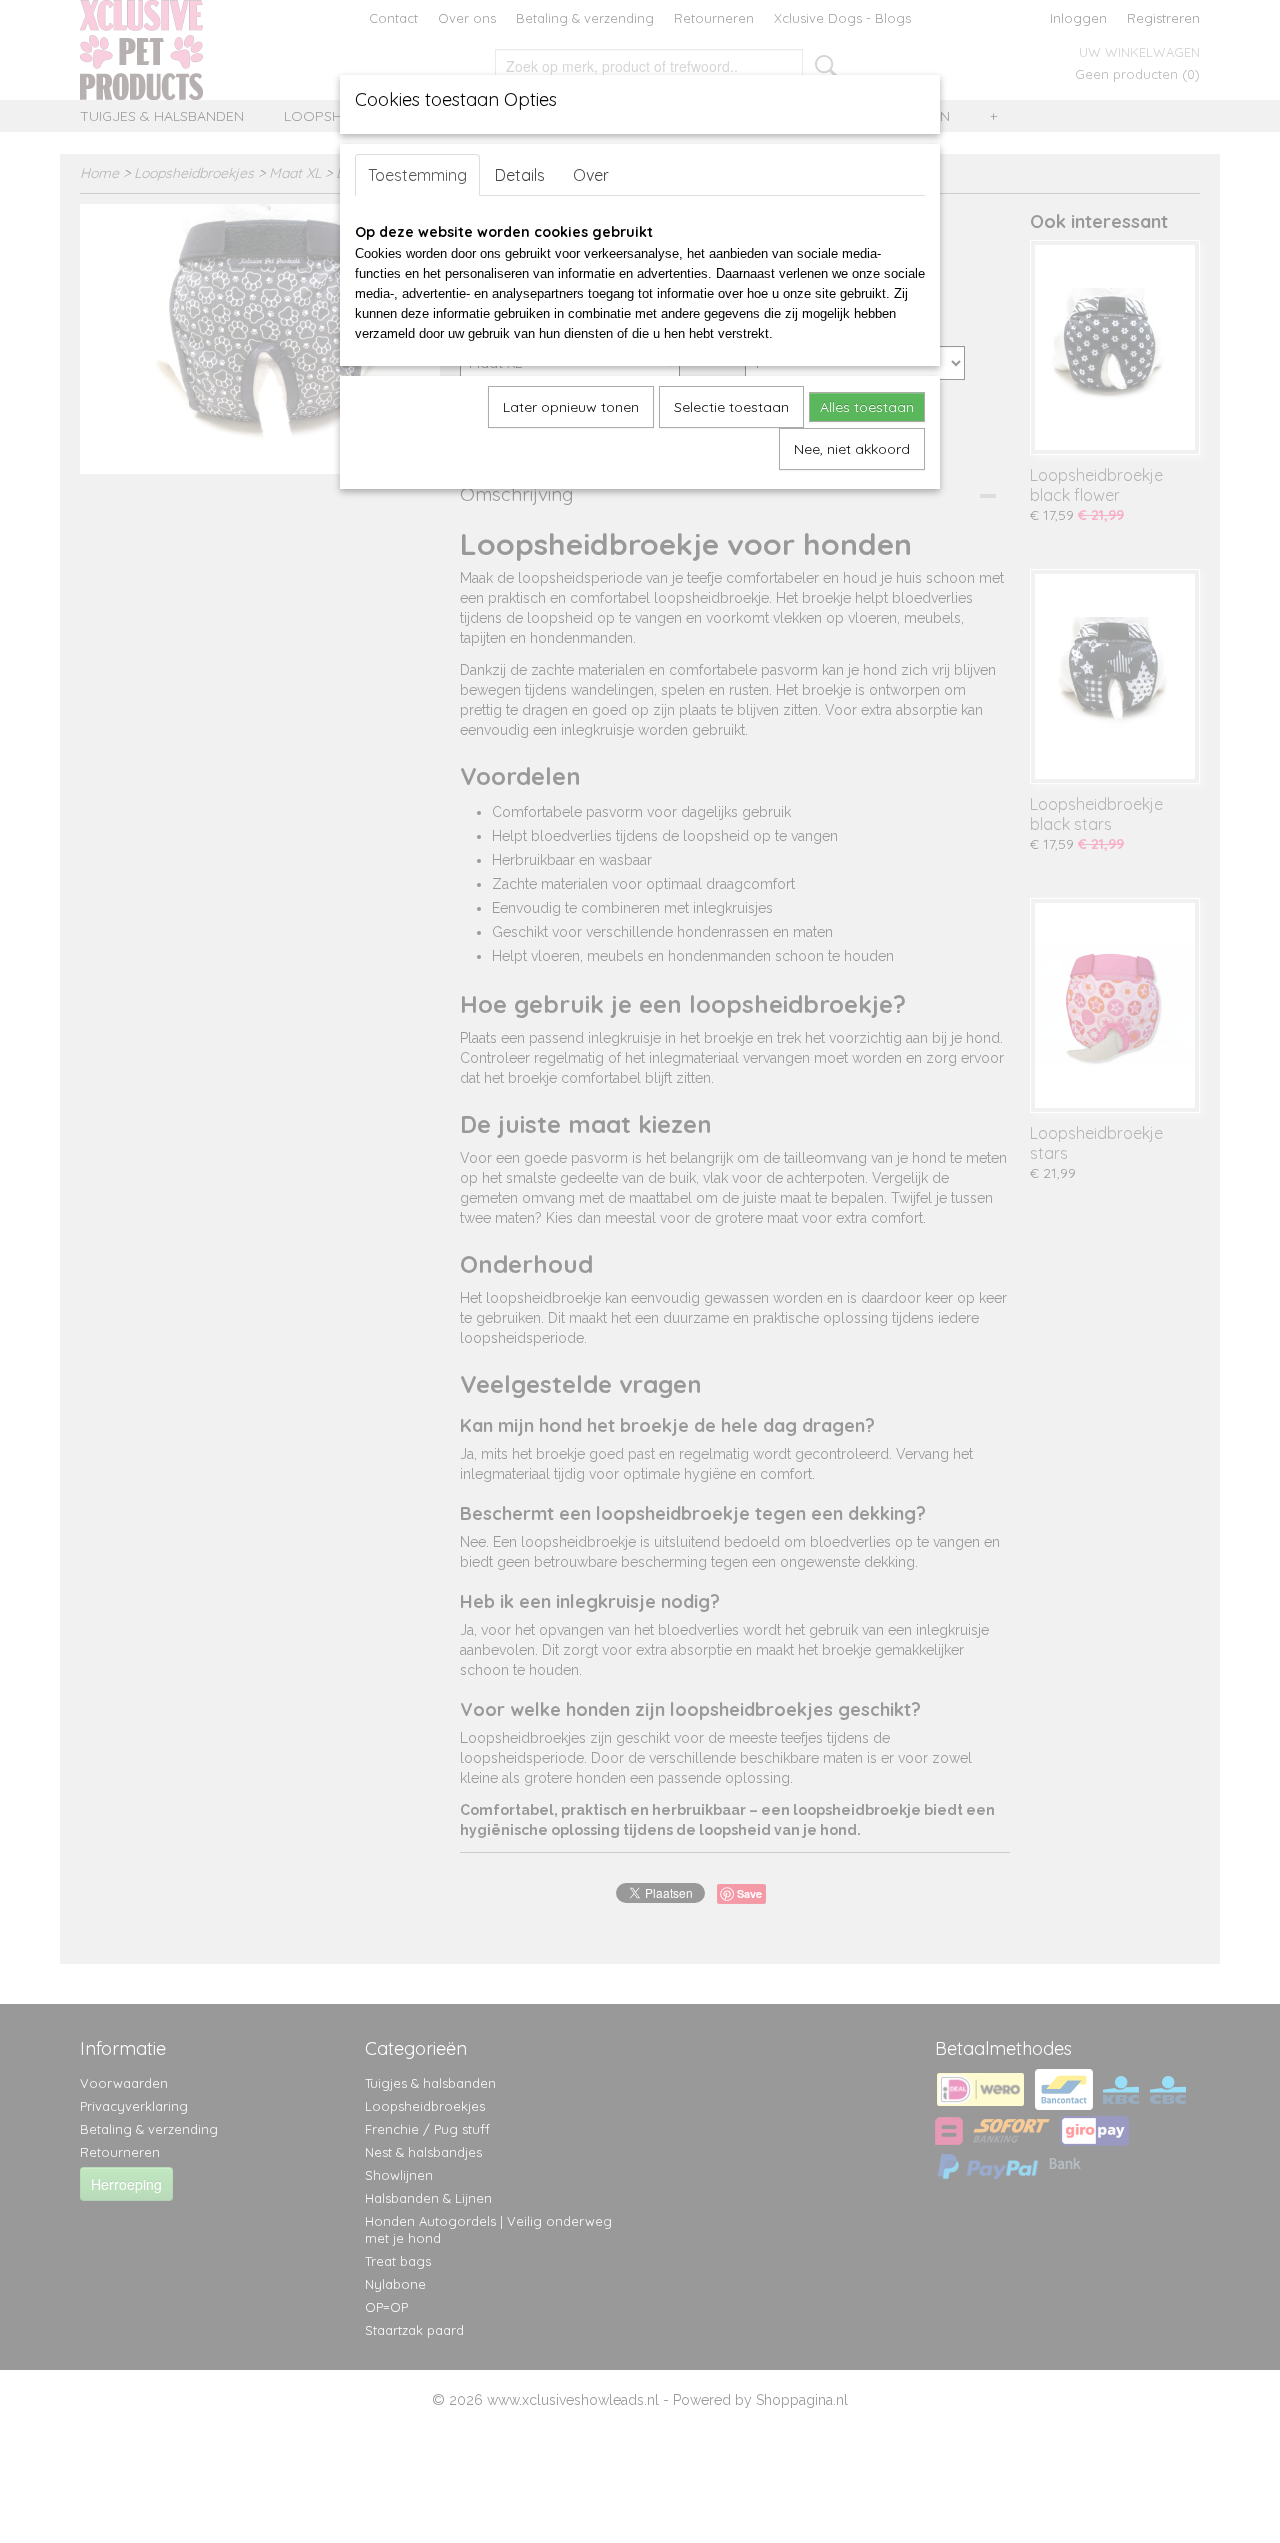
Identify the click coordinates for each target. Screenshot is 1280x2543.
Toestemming (417, 175)
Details (520, 175)
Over (591, 175)
